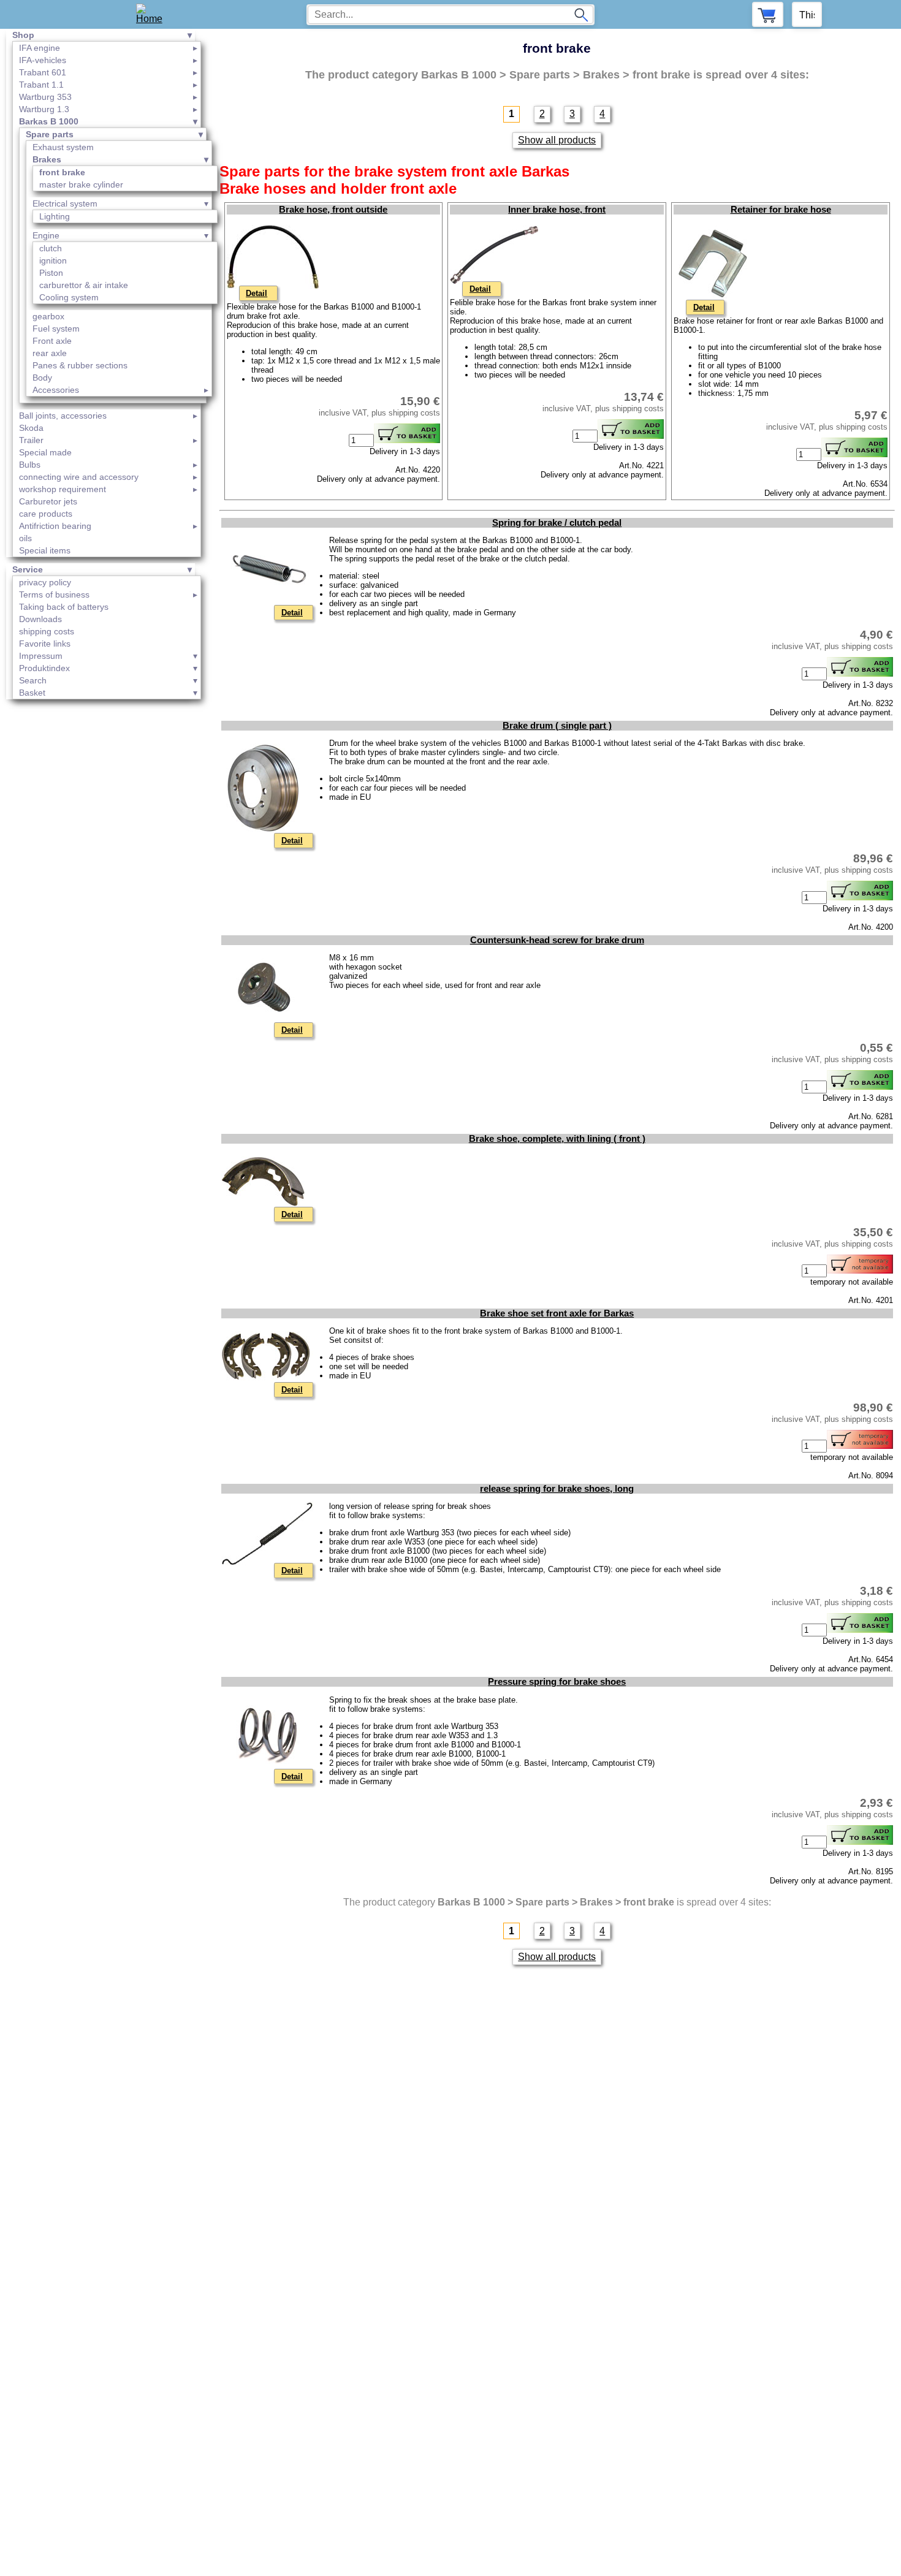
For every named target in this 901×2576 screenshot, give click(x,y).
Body (42, 378)
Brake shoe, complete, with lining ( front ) (557, 1139)
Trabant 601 (43, 72)
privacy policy (45, 582)
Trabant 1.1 (41, 85)
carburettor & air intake (84, 285)
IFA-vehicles (43, 60)
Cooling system (69, 297)
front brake (62, 172)
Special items (45, 550)
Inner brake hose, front (557, 210)
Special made (45, 452)
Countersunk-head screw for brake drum (557, 940)
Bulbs (30, 465)
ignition (53, 260)
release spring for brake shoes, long (557, 1489)
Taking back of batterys (64, 607)
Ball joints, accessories (63, 416)
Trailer (31, 440)
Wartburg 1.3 (44, 109)
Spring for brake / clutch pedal (557, 523)
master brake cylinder (81, 184)
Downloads (40, 619)
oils (25, 538)
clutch (51, 248)
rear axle (50, 353)
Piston (51, 273)
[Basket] (768, 14)
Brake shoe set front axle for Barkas (557, 1313)
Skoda (31, 428)
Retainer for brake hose (781, 210)
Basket (32, 693)
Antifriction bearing (55, 526)
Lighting (55, 216)
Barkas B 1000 (49, 121)
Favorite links (45, 644)
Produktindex (44, 668)
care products (46, 514)
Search (33, 680)
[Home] (154, 14)
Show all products (557, 140)
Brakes (47, 159)
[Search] (581, 15)
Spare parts (50, 134)
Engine (46, 235)
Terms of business (54, 595)
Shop (23, 35)
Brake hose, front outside (333, 210)
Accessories (56, 390)
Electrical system (65, 203)
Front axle (52, 341)
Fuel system (56, 329)
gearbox (48, 316)
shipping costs (47, 631)
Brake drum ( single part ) (557, 726)
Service (28, 569)
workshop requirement (63, 489)
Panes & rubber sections (80, 365)
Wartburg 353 (45, 97)
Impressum (41, 656)
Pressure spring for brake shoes (557, 1682)
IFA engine (40, 48)
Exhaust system (63, 147)
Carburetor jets (48, 501)
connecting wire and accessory (79, 477)
